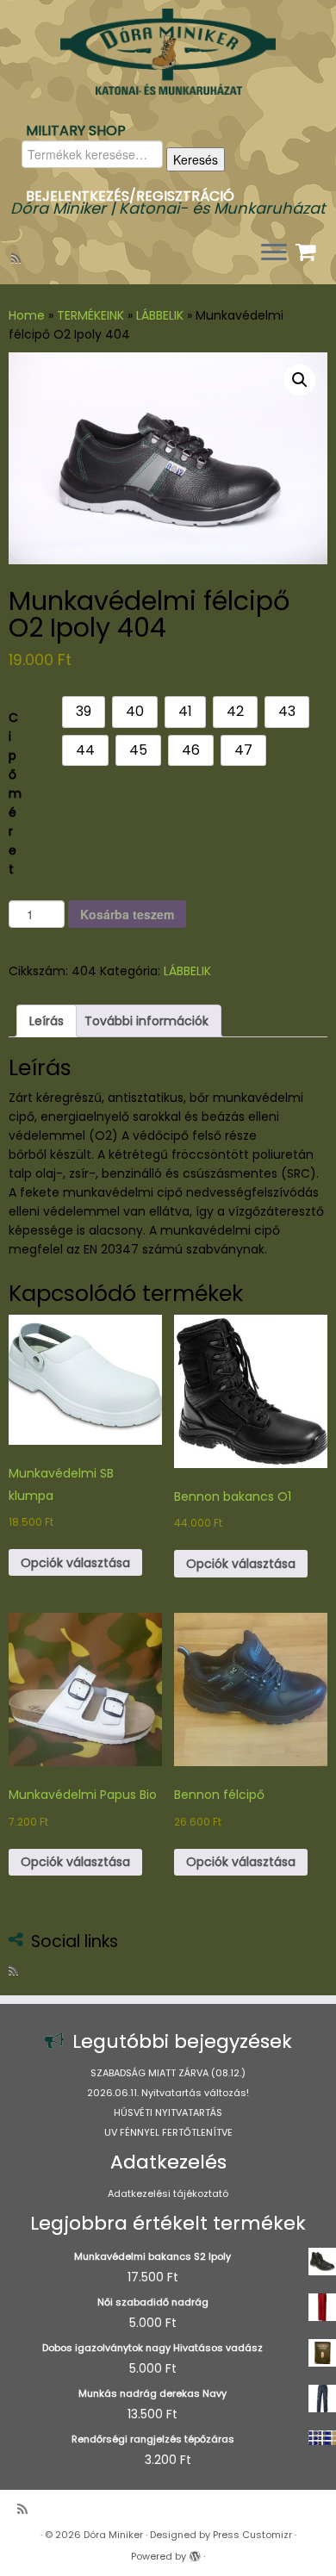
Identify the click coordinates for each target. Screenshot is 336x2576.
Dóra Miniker (113, 2535)
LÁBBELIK (160, 315)
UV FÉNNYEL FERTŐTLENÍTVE (168, 2132)
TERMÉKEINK (90, 315)
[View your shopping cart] (308, 248)
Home (27, 315)
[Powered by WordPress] (195, 2553)
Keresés (196, 159)
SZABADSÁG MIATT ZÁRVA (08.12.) (168, 2073)
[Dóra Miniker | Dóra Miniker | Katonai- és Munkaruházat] (168, 52)
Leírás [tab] (47, 1021)
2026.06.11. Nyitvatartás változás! (168, 2093)
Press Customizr (252, 2535)
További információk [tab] (146, 1021)
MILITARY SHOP (76, 131)
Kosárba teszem (127, 914)
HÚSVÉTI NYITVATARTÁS (168, 2112)
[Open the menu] (274, 253)
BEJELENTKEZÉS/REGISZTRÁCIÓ (130, 196)
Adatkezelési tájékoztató (168, 2193)
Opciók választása (75, 1563)
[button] (300, 380)
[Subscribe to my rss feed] (19, 258)
